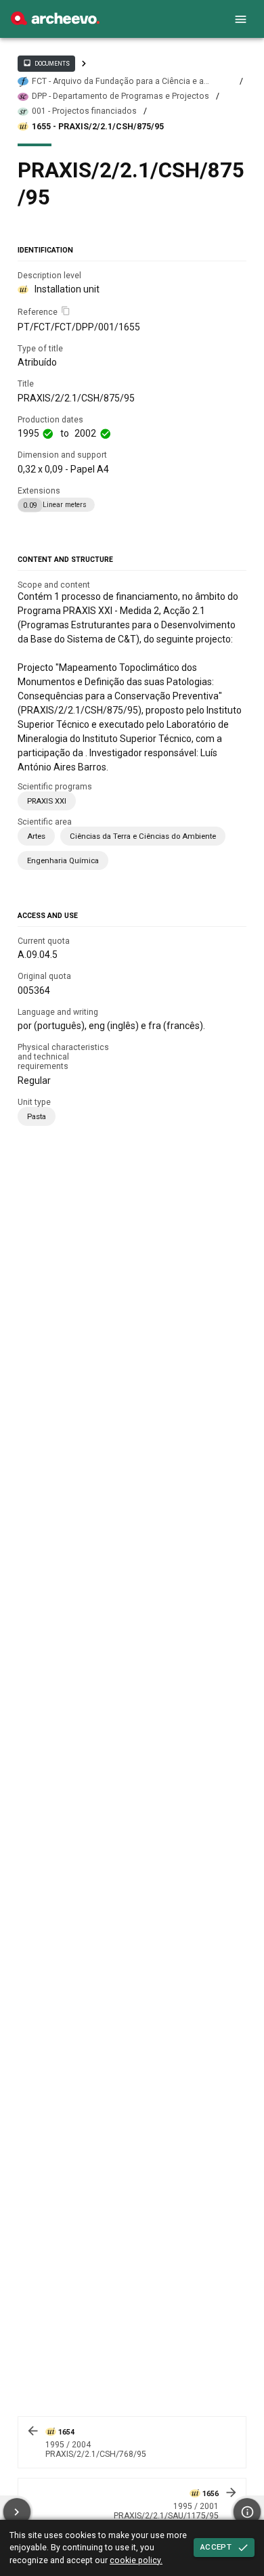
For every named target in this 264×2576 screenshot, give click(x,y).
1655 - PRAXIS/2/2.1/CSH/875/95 (98, 127)
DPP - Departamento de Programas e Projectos (120, 96)
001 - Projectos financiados (84, 111)
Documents (46, 63)
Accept (216, 2547)
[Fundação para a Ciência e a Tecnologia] (55, 22)
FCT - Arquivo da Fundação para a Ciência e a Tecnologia (118, 82)
